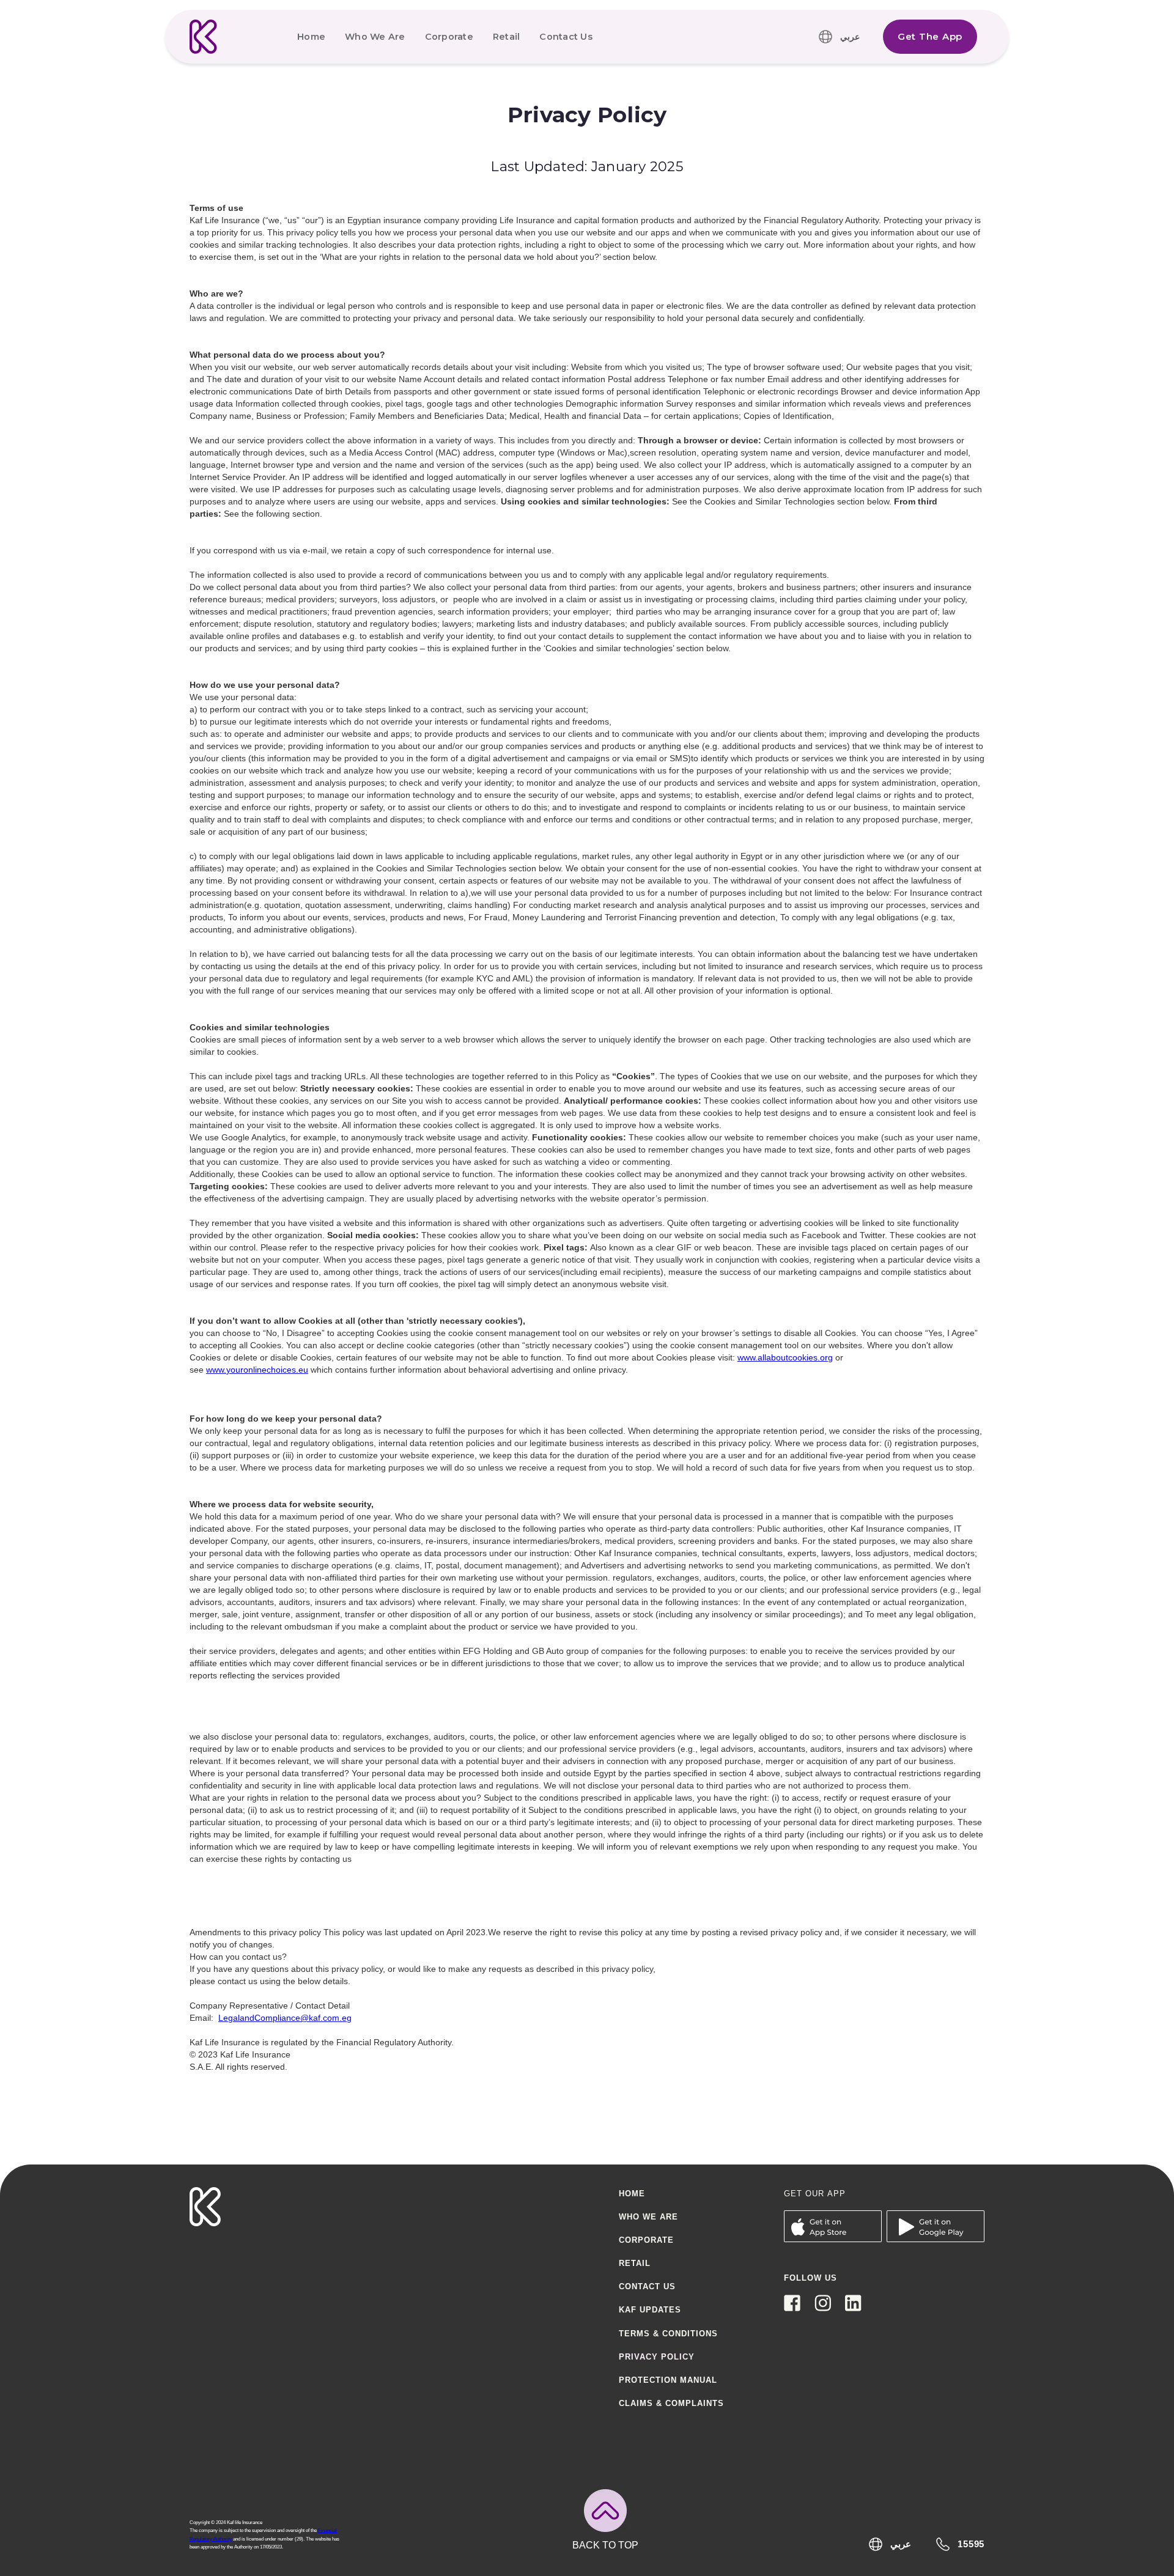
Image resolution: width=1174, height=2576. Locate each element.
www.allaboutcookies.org (785, 1357)
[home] (204, 37)
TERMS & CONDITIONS (668, 2334)
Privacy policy (657, 2357)
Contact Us (566, 37)
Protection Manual (668, 2380)
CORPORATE (646, 2240)
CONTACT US (647, 2286)
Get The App (930, 36)
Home (311, 37)
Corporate (449, 37)
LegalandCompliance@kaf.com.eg (285, 2018)
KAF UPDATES (650, 2310)
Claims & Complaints (671, 2403)
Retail (507, 37)
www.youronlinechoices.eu (257, 1370)
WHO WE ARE (648, 2217)
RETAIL (635, 2263)
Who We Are (375, 37)
